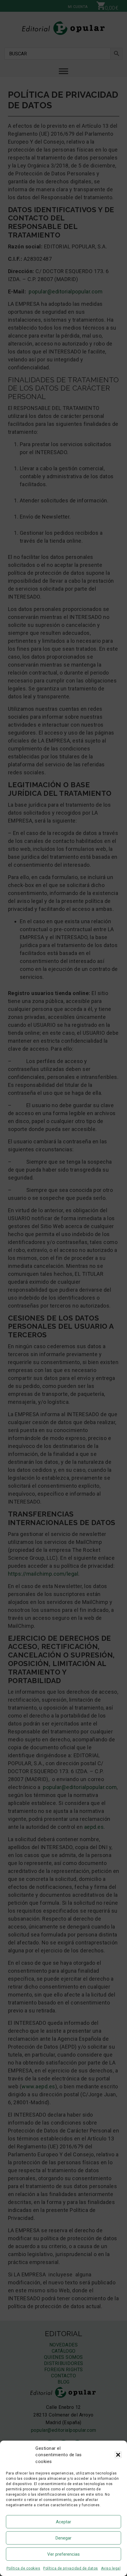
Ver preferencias (63, 2554)
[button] (118, 2455)
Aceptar (63, 2522)
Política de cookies (23, 2568)
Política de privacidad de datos (71, 2568)
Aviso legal (111, 2568)
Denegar (63, 2538)
